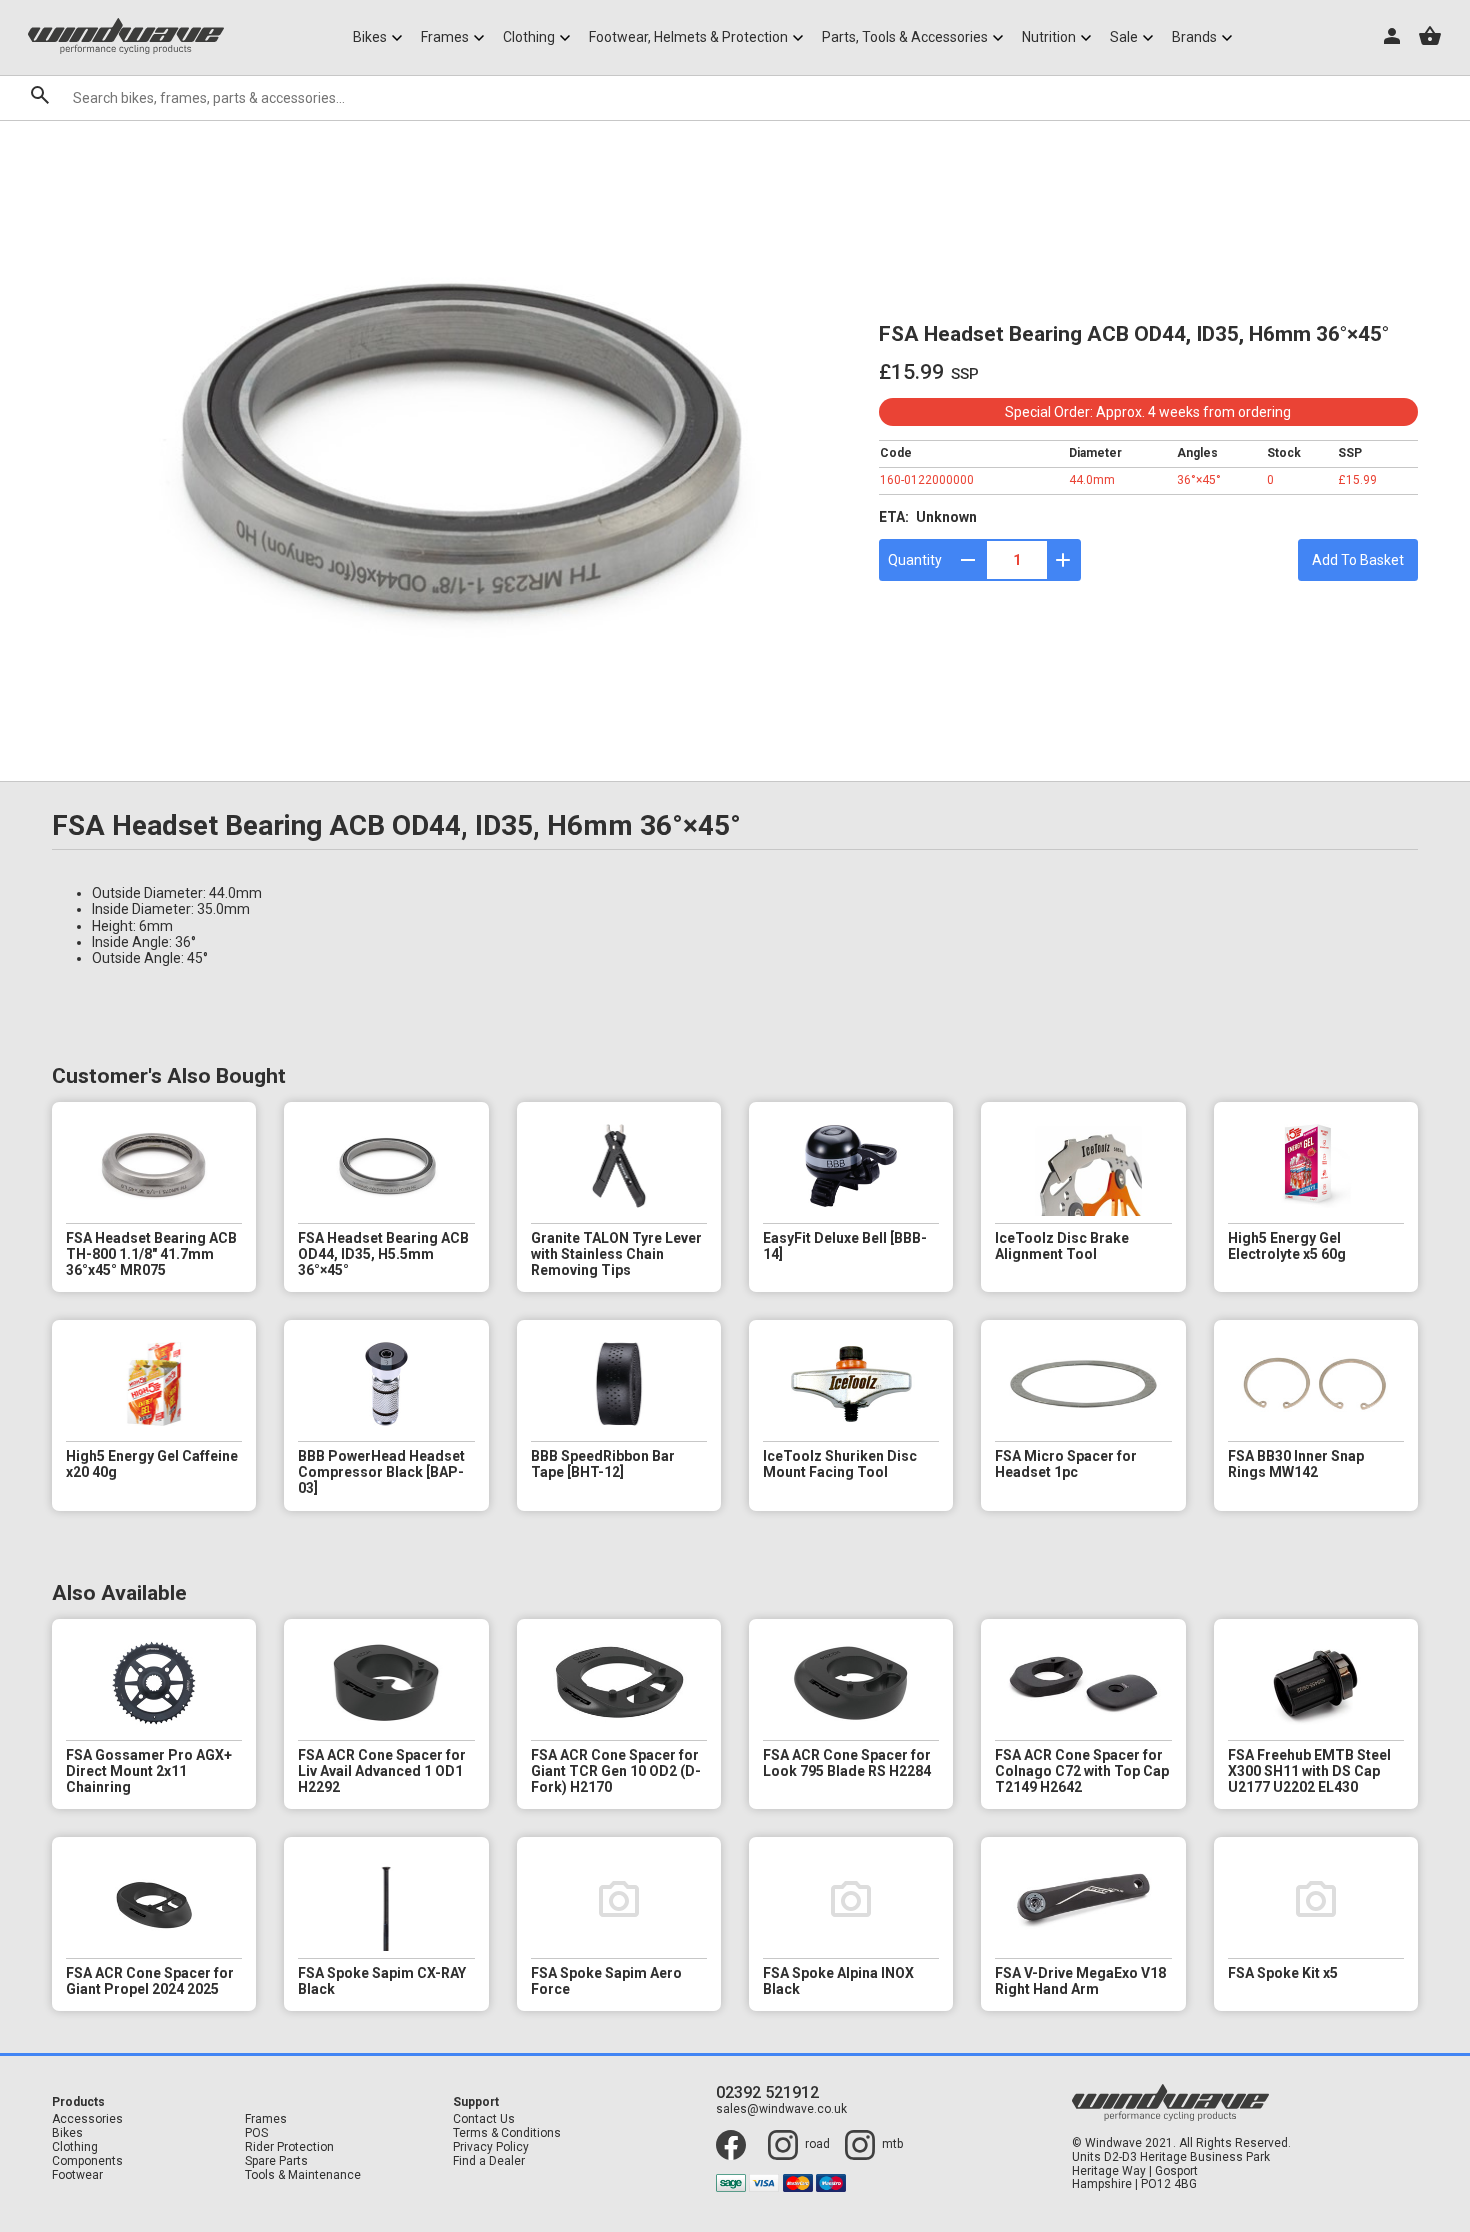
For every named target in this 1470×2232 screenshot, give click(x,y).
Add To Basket (1358, 560)
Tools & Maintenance (303, 2175)
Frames (266, 2119)
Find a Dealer (489, 2161)
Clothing (75, 2147)
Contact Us (484, 2119)
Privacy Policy (491, 2147)
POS (256, 2133)
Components (87, 2161)
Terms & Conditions (507, 2133)
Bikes (67, 2133)
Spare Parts (276, 2161)
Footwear (77, 2175)
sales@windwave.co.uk (781, 2109)
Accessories (87, 2119)
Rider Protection (289, 2147)
